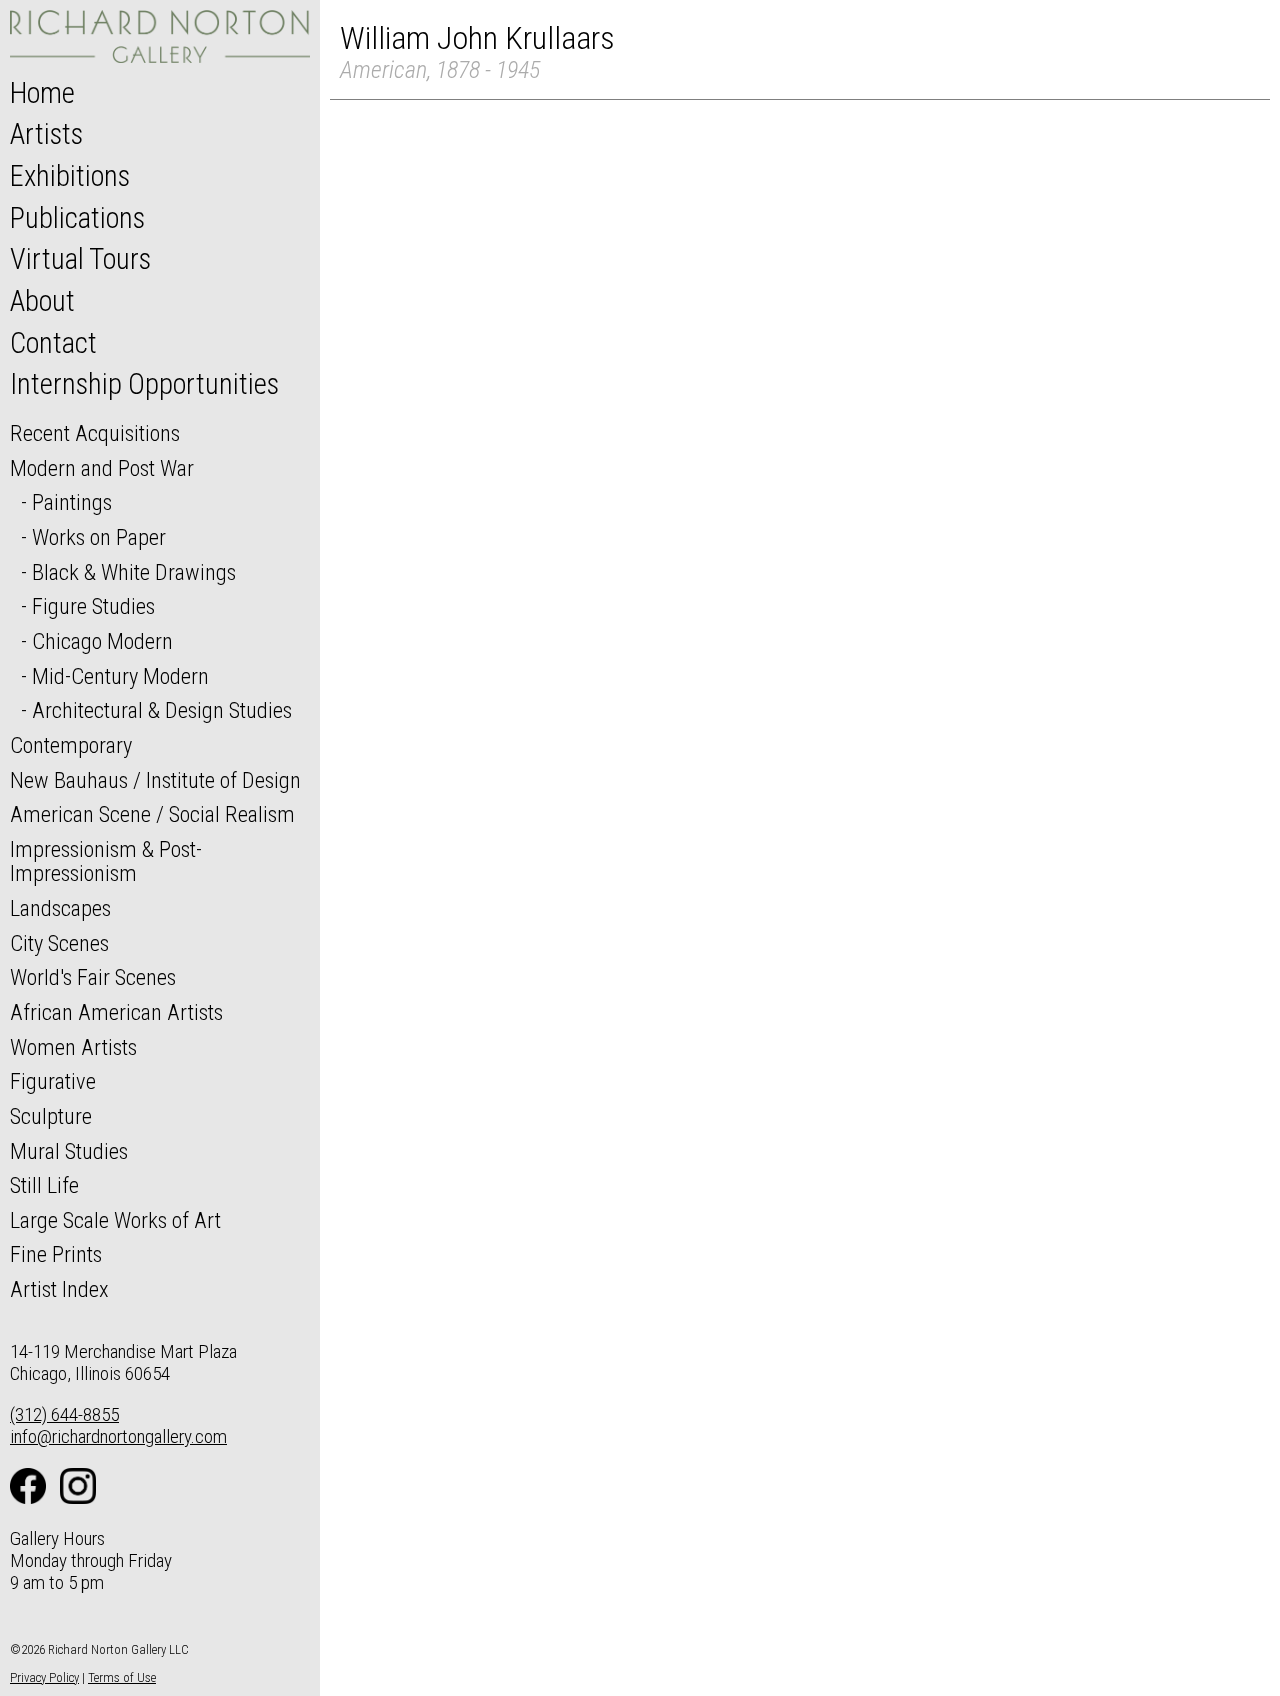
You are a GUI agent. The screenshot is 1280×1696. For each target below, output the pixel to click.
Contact (53, 343)
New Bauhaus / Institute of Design (155, 780)
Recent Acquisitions (95, 433)
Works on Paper (99, 537)
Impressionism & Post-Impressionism (106, 861)
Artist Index (59, 1289)
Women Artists (73, 1047)
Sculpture (51, 1116)
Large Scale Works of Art (115, 1220)
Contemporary (71, 745)
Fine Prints (56, 1254)
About (42, 301)
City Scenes (59, 943)
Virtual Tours (80, 259)
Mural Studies (69, 1151)
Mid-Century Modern (120, 676)
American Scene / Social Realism (152, 814)
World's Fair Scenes (93, 977)
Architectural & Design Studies (162, 710)
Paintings (72, 502)
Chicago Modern (102, 641)
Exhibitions (70, 176)
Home (42, 93)
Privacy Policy (44, 1677)
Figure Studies (93, 606)
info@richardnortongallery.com (118, 1436)
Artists (46, 134)
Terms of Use (122, 1677)
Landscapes (60, 908)
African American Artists (116, 1012)
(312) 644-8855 (64, 1414)
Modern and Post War (102, 468)
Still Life (44, 1185)
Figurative (53, 1081)
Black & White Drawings (134, 572)
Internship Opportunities (144, 384)
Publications (77, 218)
